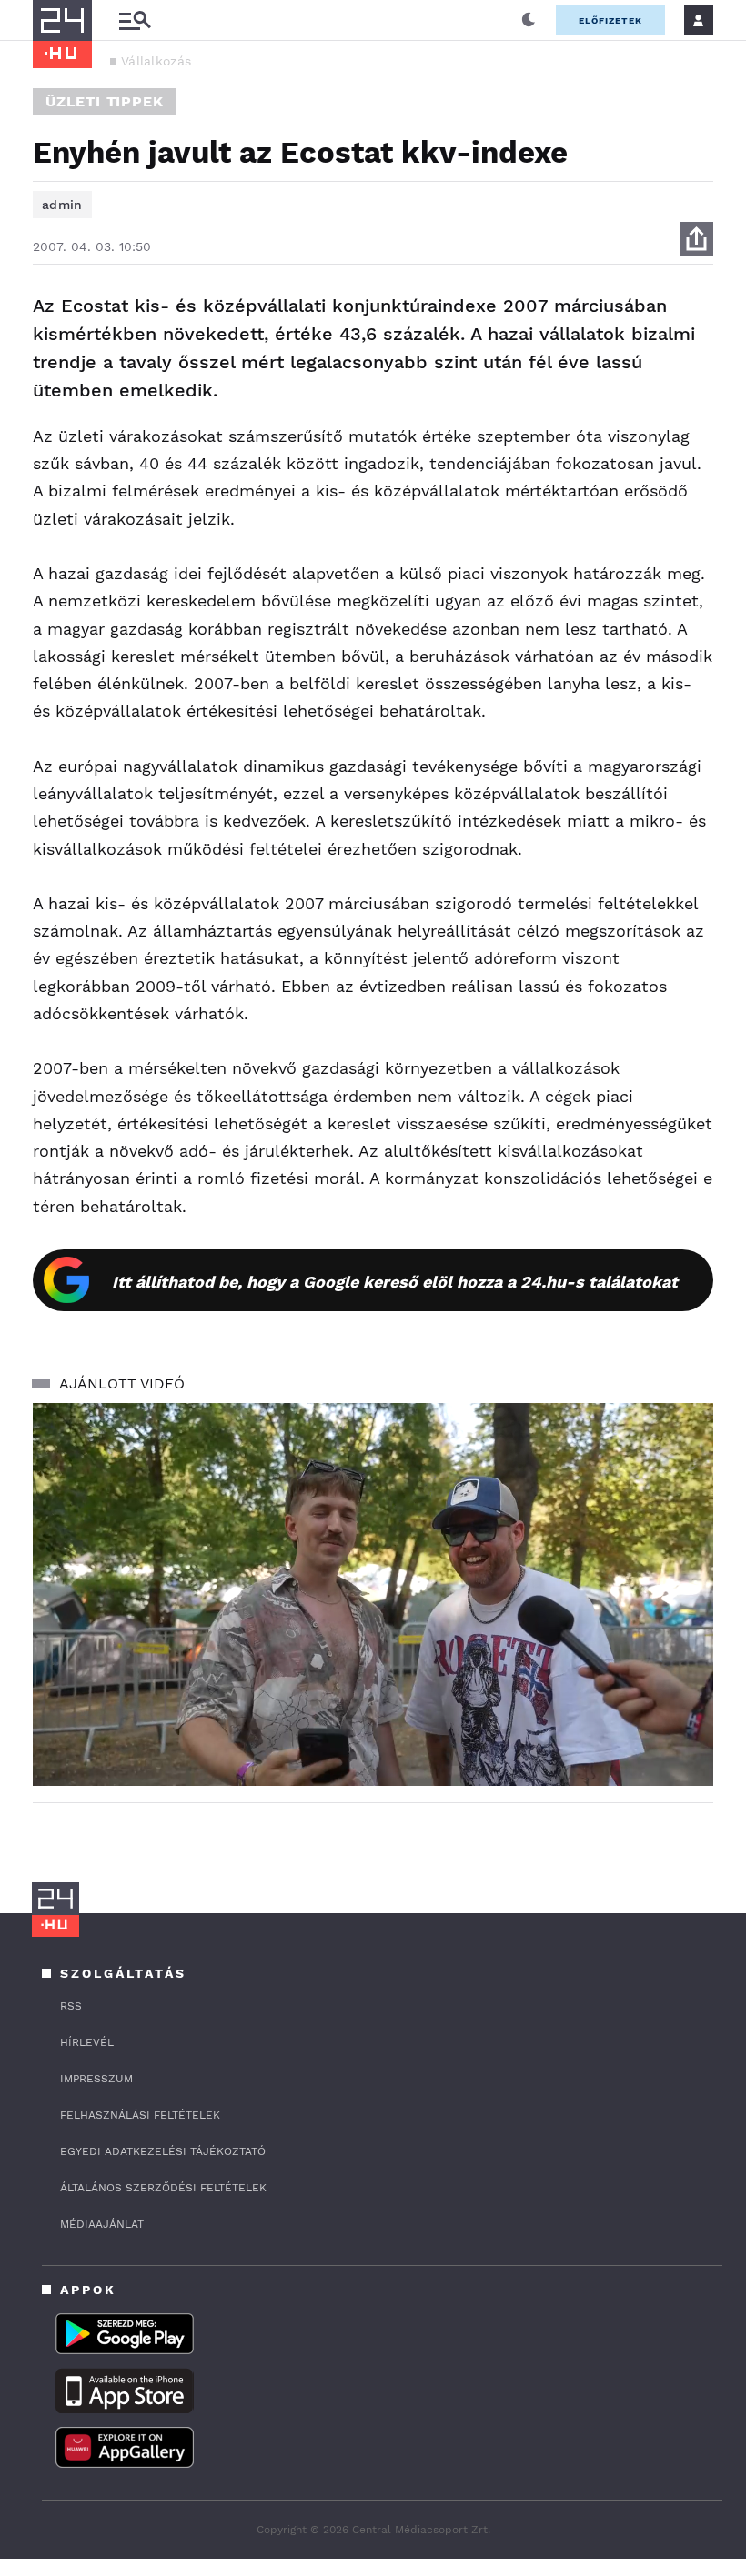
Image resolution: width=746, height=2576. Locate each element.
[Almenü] (135, 20)
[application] (373, 1594)
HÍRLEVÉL (87, 2042)
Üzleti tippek (104, 101)
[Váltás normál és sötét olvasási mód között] (529, 20)
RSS (71, 2006)
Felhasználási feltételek (140, 2115)
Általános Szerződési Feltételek (163, 2188)
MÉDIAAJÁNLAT (102, 2224)
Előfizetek (610, 20)
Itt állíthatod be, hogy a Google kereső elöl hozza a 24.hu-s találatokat (395, 1282)
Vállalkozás (156, 61)
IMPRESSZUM (96, 2079)
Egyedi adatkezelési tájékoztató (163, 2151)
